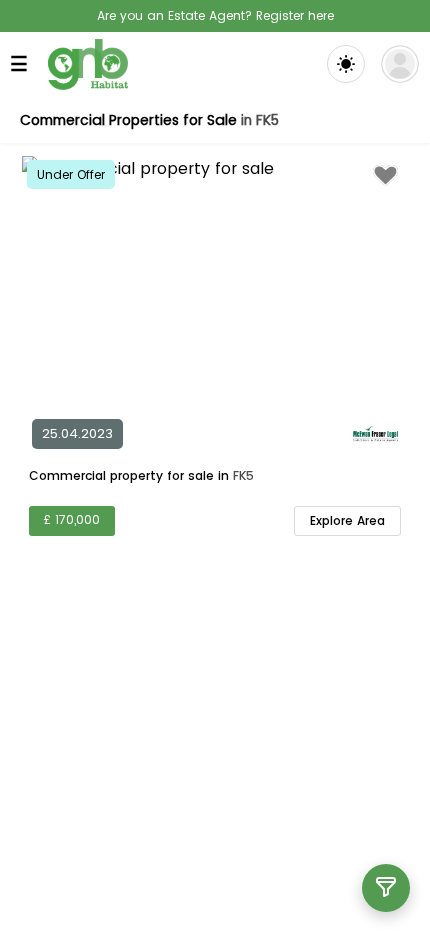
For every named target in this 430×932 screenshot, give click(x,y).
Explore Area (347, 520)
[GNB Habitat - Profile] (400, 64)
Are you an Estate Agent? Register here (215, 15)
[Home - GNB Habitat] (88, 64)
